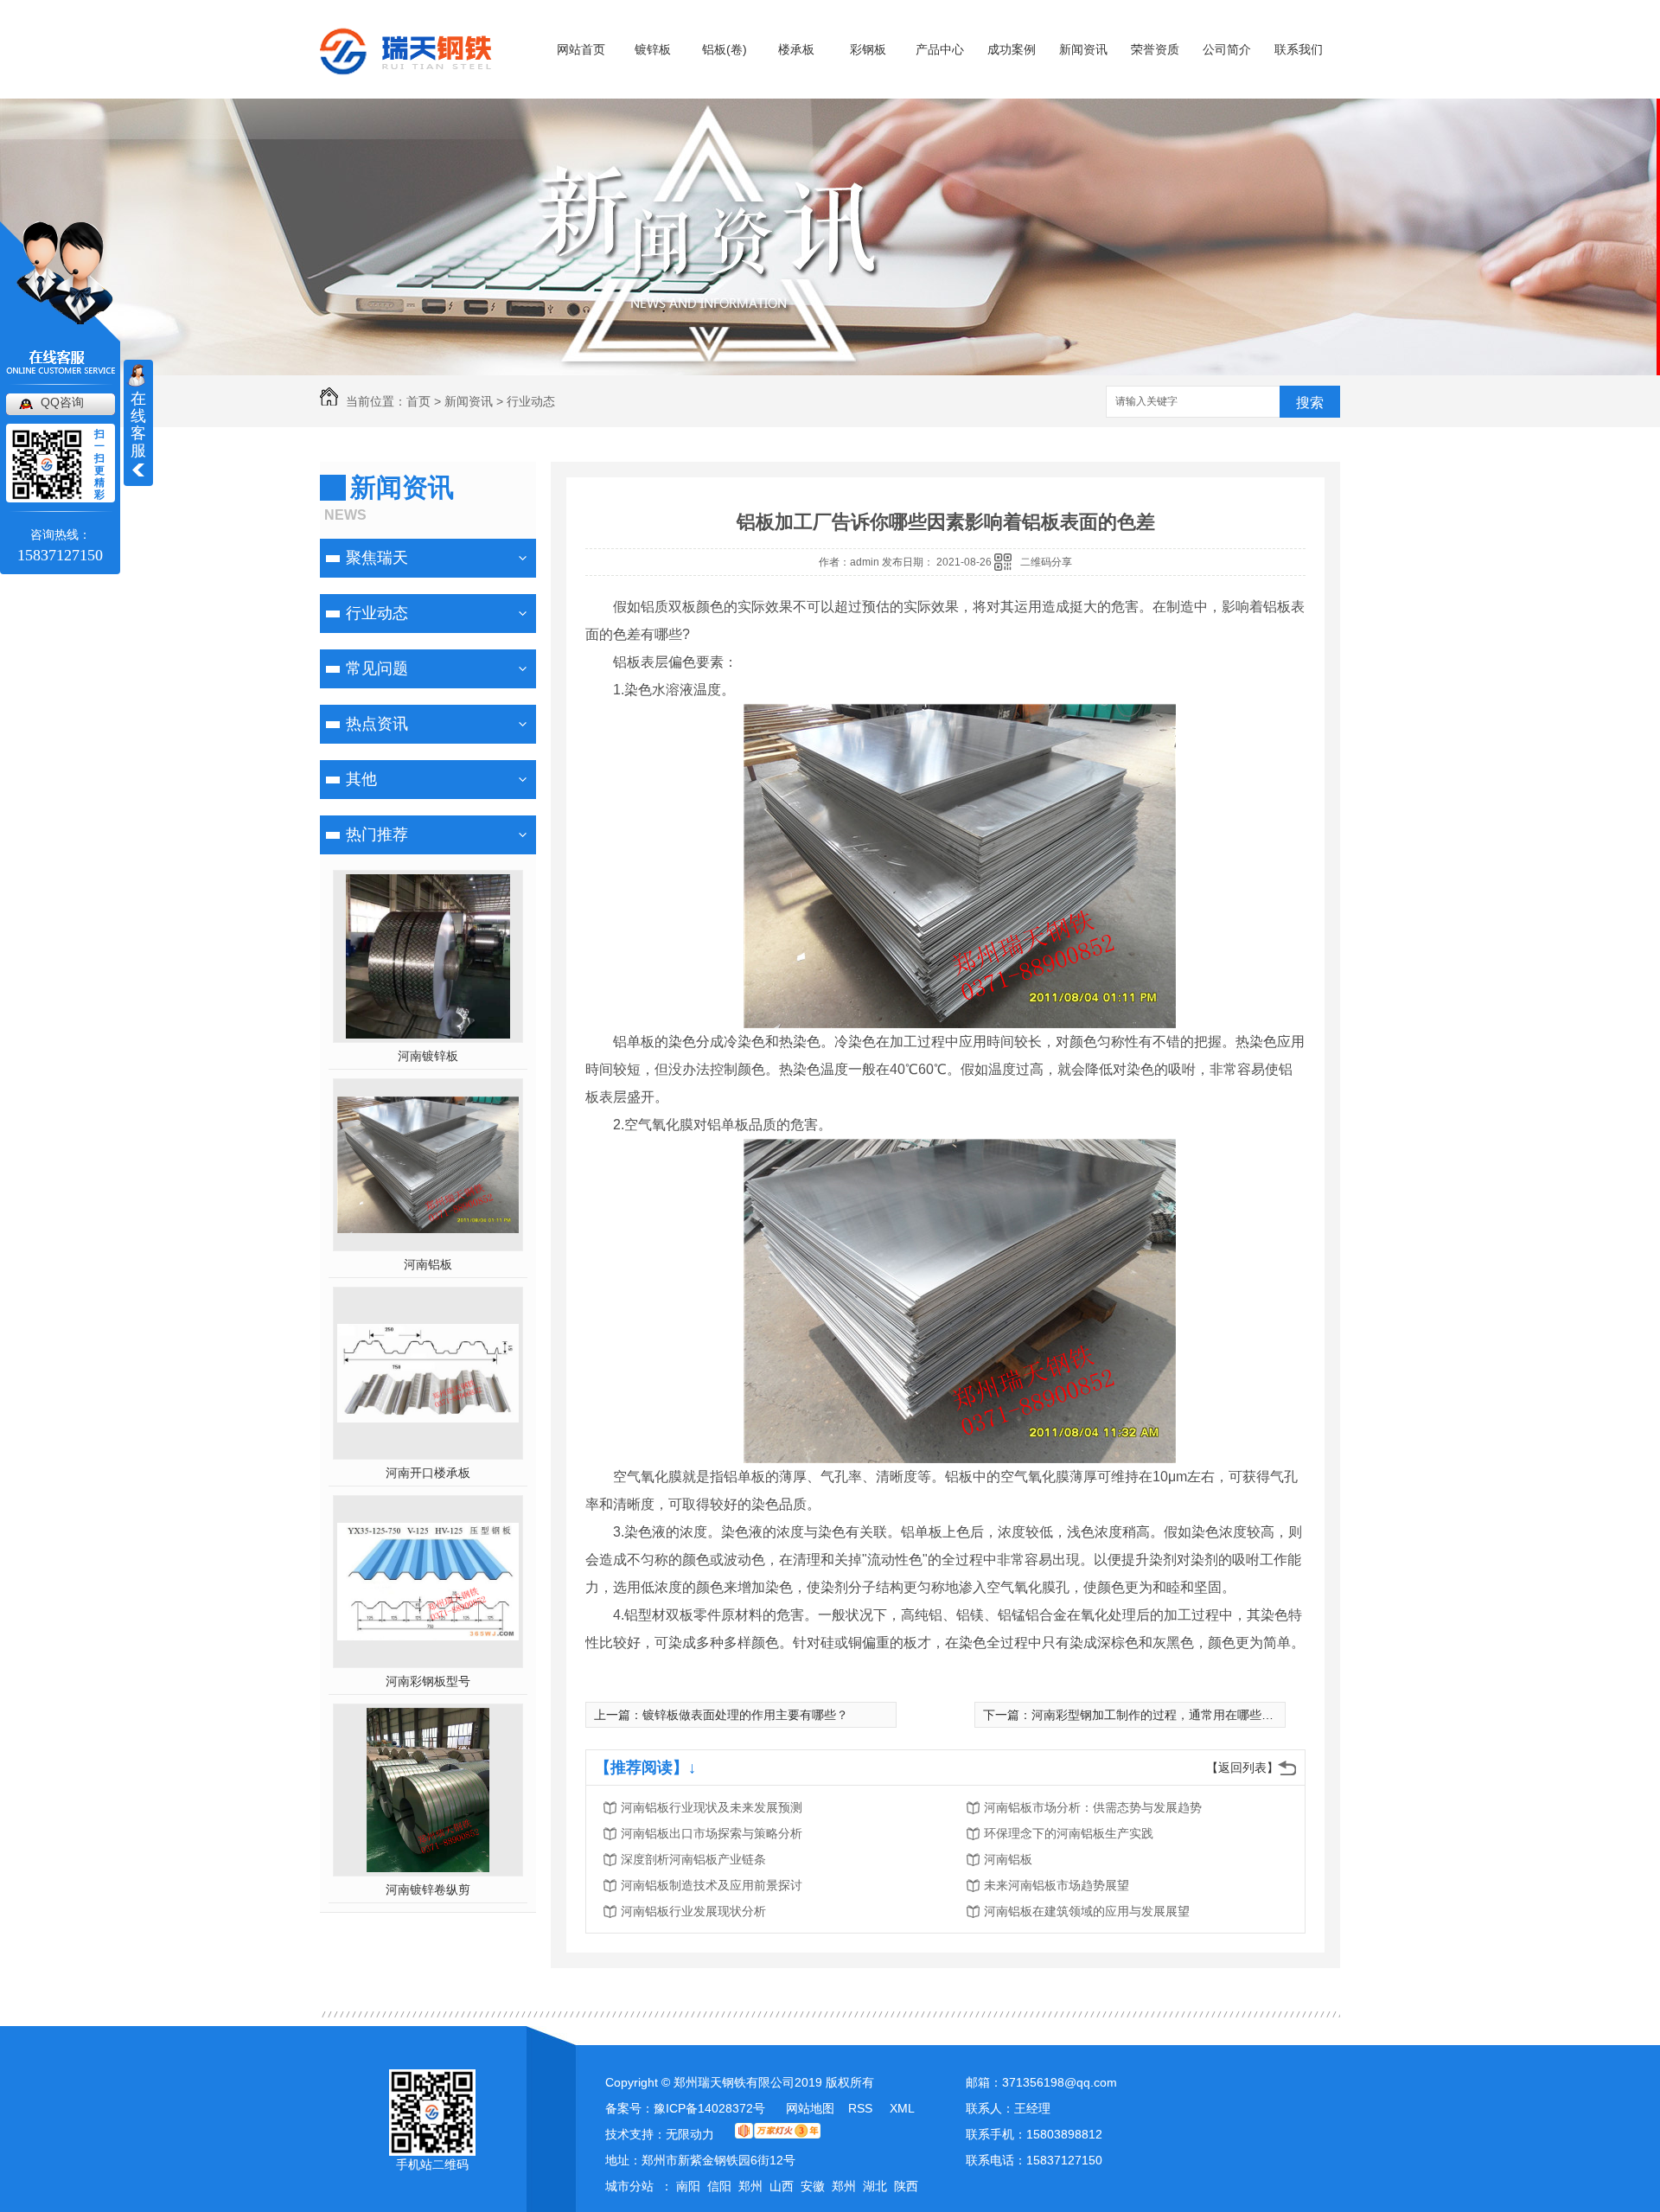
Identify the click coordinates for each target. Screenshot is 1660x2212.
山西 (782, 2186)
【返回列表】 (1242, 1768)
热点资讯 (377, 724)
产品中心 (940, 49)
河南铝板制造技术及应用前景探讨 (712, 1885)
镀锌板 (653, 49)
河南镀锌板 (428, 1056)
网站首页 (581, 49)
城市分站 (629, 2186)
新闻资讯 (1083, 49)
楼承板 (796, 49)
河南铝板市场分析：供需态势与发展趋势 (1093, 1807)
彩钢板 (868, 49)
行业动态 (531, 401)
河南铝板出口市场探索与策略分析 (712, 1833)
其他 (361, 779)
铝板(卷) (725, 49)
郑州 (750, 2186)
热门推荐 (377, 834)
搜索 (1310, 403)
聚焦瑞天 (377, 558)
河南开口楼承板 (428, 1473)
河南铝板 (428, 1264)
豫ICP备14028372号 (709, 2108)
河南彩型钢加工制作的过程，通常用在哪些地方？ (1165, 1715)
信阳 (719, 2186)
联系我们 (1299, 49)
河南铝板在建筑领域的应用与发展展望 (1087, 1911)
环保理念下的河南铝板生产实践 (1069, 1833)
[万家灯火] (778, 2134)
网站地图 (810, 2108)
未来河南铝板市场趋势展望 (1057, 1885)
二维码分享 (1046, 562)
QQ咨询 (62, 402)
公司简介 (1227, 49)
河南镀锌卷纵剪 (428, 1889)
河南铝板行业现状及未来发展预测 (712, 1807)
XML (902, 2108)
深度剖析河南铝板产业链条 (693, 1859)
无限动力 (690, 2134)
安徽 (813, 2186)
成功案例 (1012, 49)
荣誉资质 (1155, 49)
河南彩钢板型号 (428, 1681)
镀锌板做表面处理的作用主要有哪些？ (745, 1715)
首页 (418, 401)
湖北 (875, 2186)
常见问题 (377, 668)
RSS (862, 2108)
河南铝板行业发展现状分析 (693, 1911)
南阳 (688, 2186)
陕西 (906, 2186)
